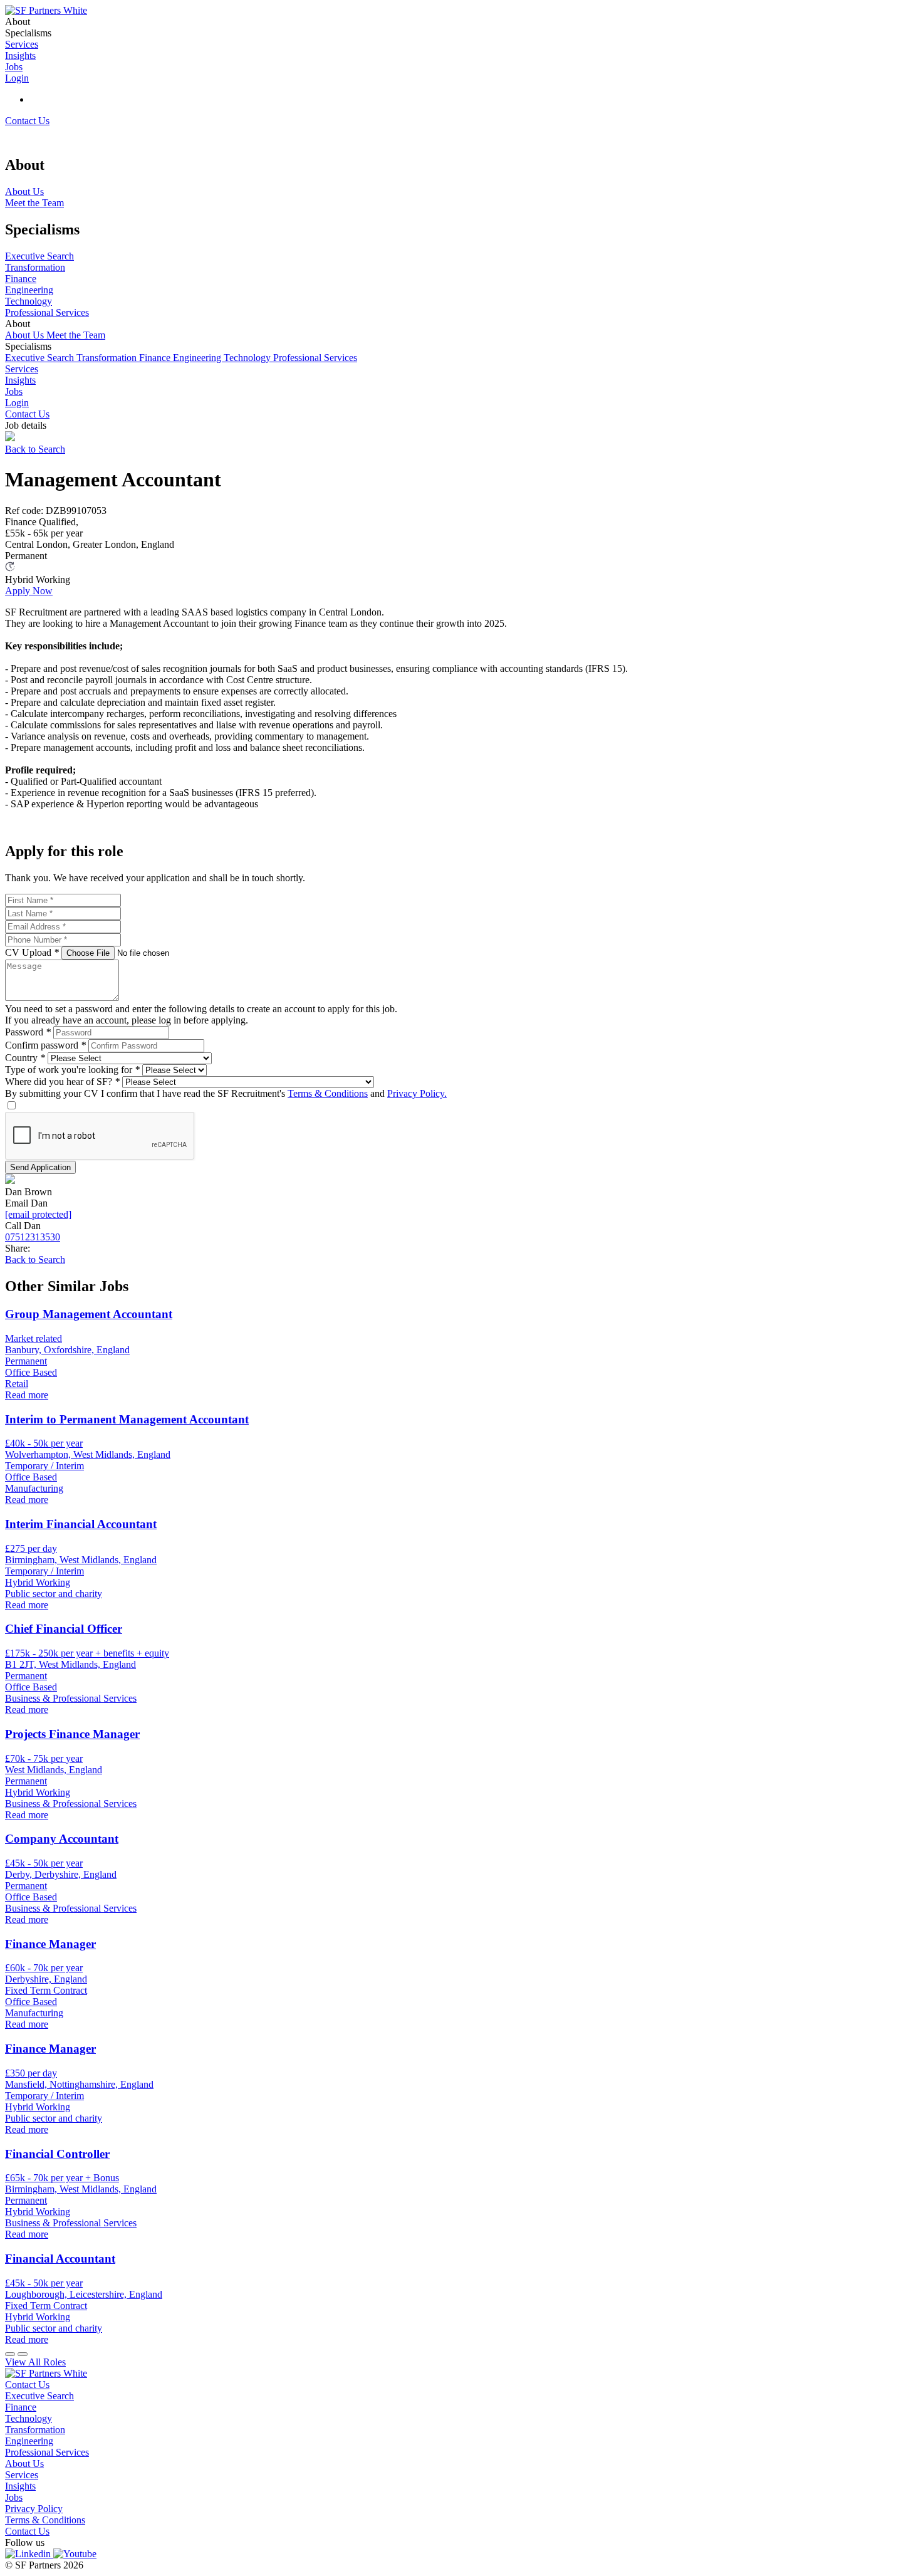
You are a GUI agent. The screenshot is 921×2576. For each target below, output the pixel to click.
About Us (26, 335)
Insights (20, 380)
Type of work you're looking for (72, 1070)
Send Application (40, 1167)
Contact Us (27, 121)
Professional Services (315, 358)
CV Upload (32, 952)
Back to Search (35, 449)
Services (22, 369)
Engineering (198, 358)
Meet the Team (76, 335)
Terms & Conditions (328, 1093)
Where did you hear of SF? (62, 1081)
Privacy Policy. (417, 1093)
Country (25, 1058)
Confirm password (45, 1045)
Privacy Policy (34, 2509)
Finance (156, 358)
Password (28, 1032)
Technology (248, 358)
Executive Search (41, 358)
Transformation (108, 358)
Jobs (14, 391)
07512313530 (33, 1237)
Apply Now (29, 591)
